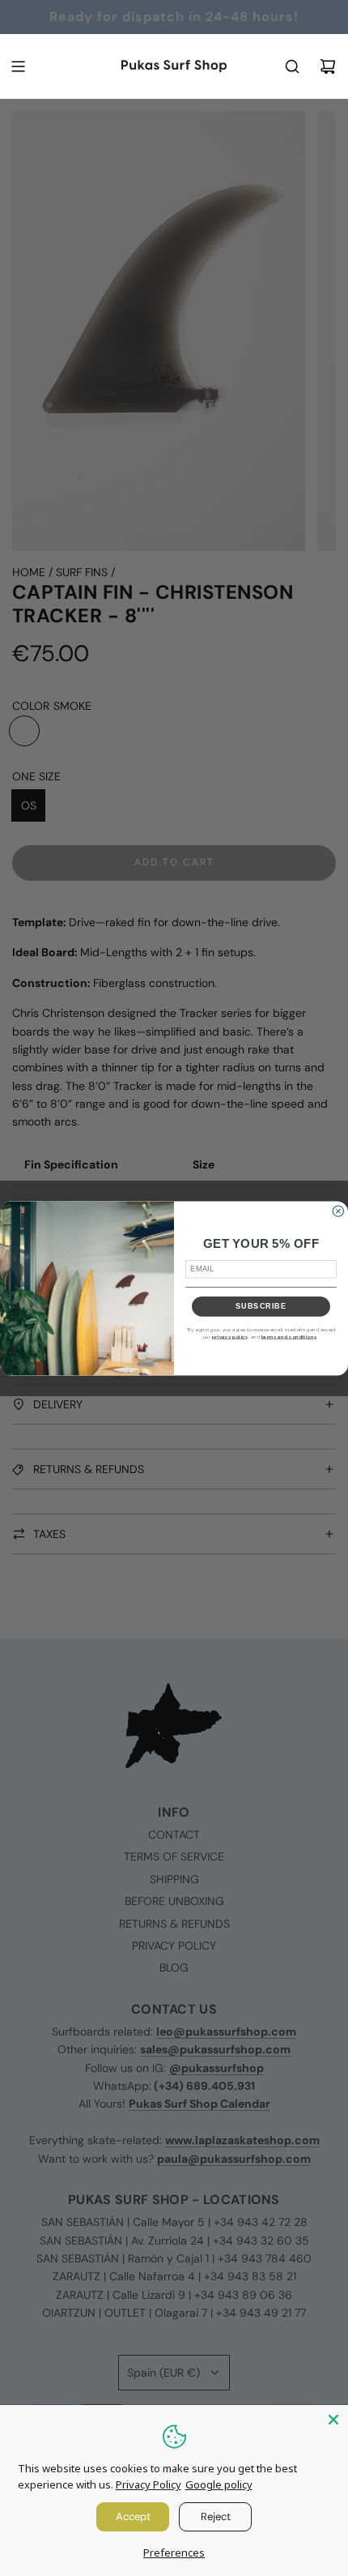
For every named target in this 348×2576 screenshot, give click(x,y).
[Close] (333, 2420)
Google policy (219, 2484)
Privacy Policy (149, 2484)
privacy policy (230, 1337)
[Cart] (328, 66)
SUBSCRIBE (261, 1306)
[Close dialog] (338, 1211)
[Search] (292, 66)
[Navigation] (18, 66)
